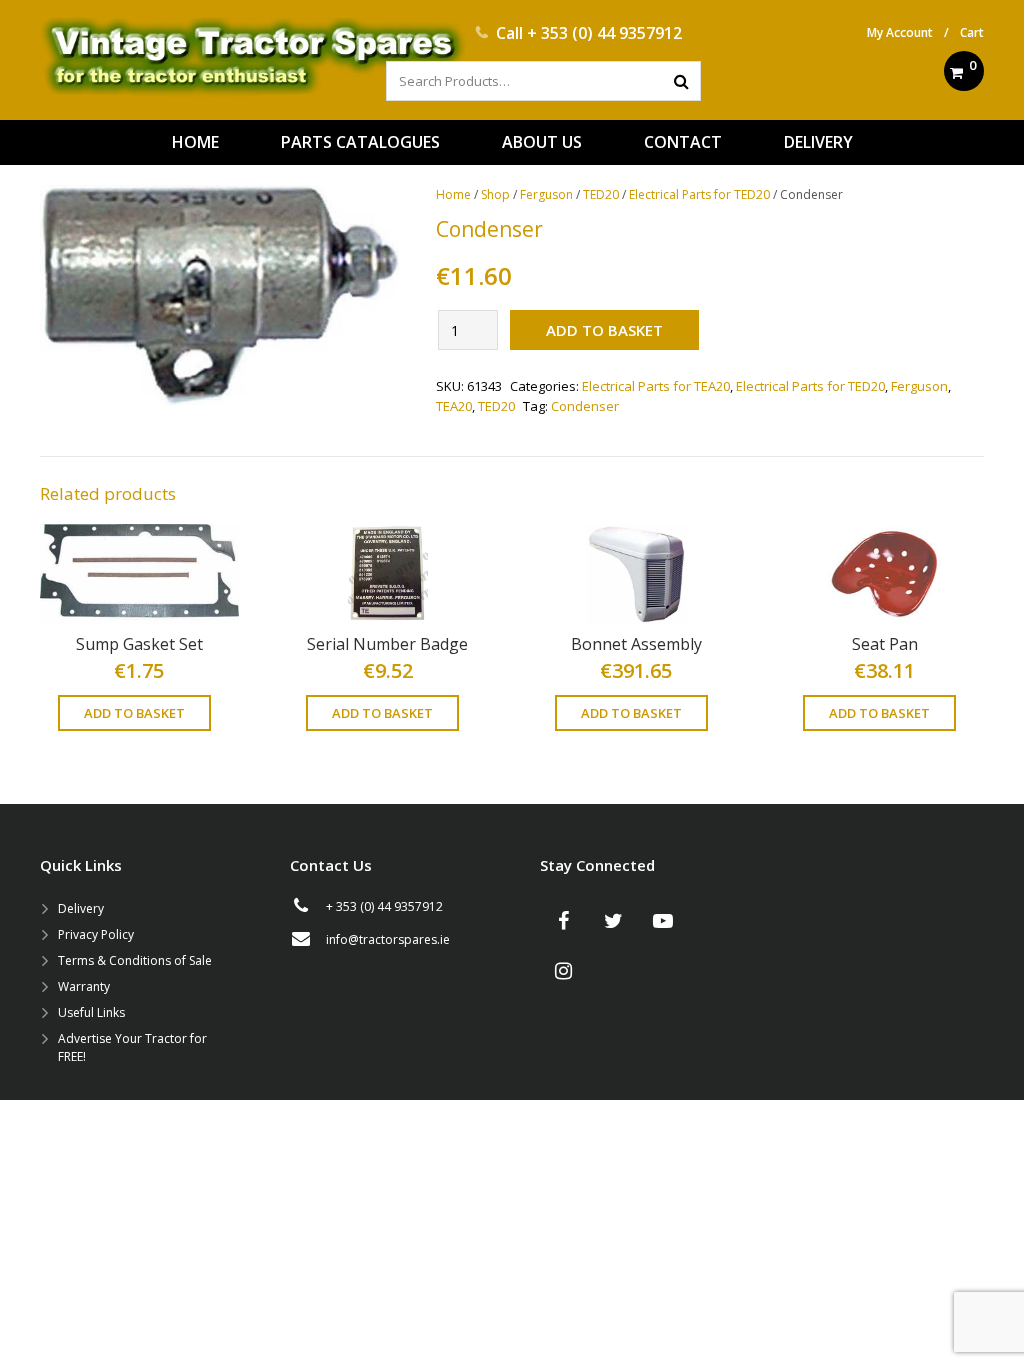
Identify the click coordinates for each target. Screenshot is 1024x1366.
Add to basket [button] (134, 713)
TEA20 (454, 406)
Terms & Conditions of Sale (135, 960)
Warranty (84, 986)
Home (453, 194)
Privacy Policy (96, 934)
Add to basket (604, 330)
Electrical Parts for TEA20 (656, 386)
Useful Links (91, 1012)
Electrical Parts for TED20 (699, 194)
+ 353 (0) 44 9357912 (604, 33)
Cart (972, 32)
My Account (900, 32)
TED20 (601, 194)
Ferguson (546, 194)
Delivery (81, 908)
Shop (495, 194)
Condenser (585, 406)
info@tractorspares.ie (388, 939)
